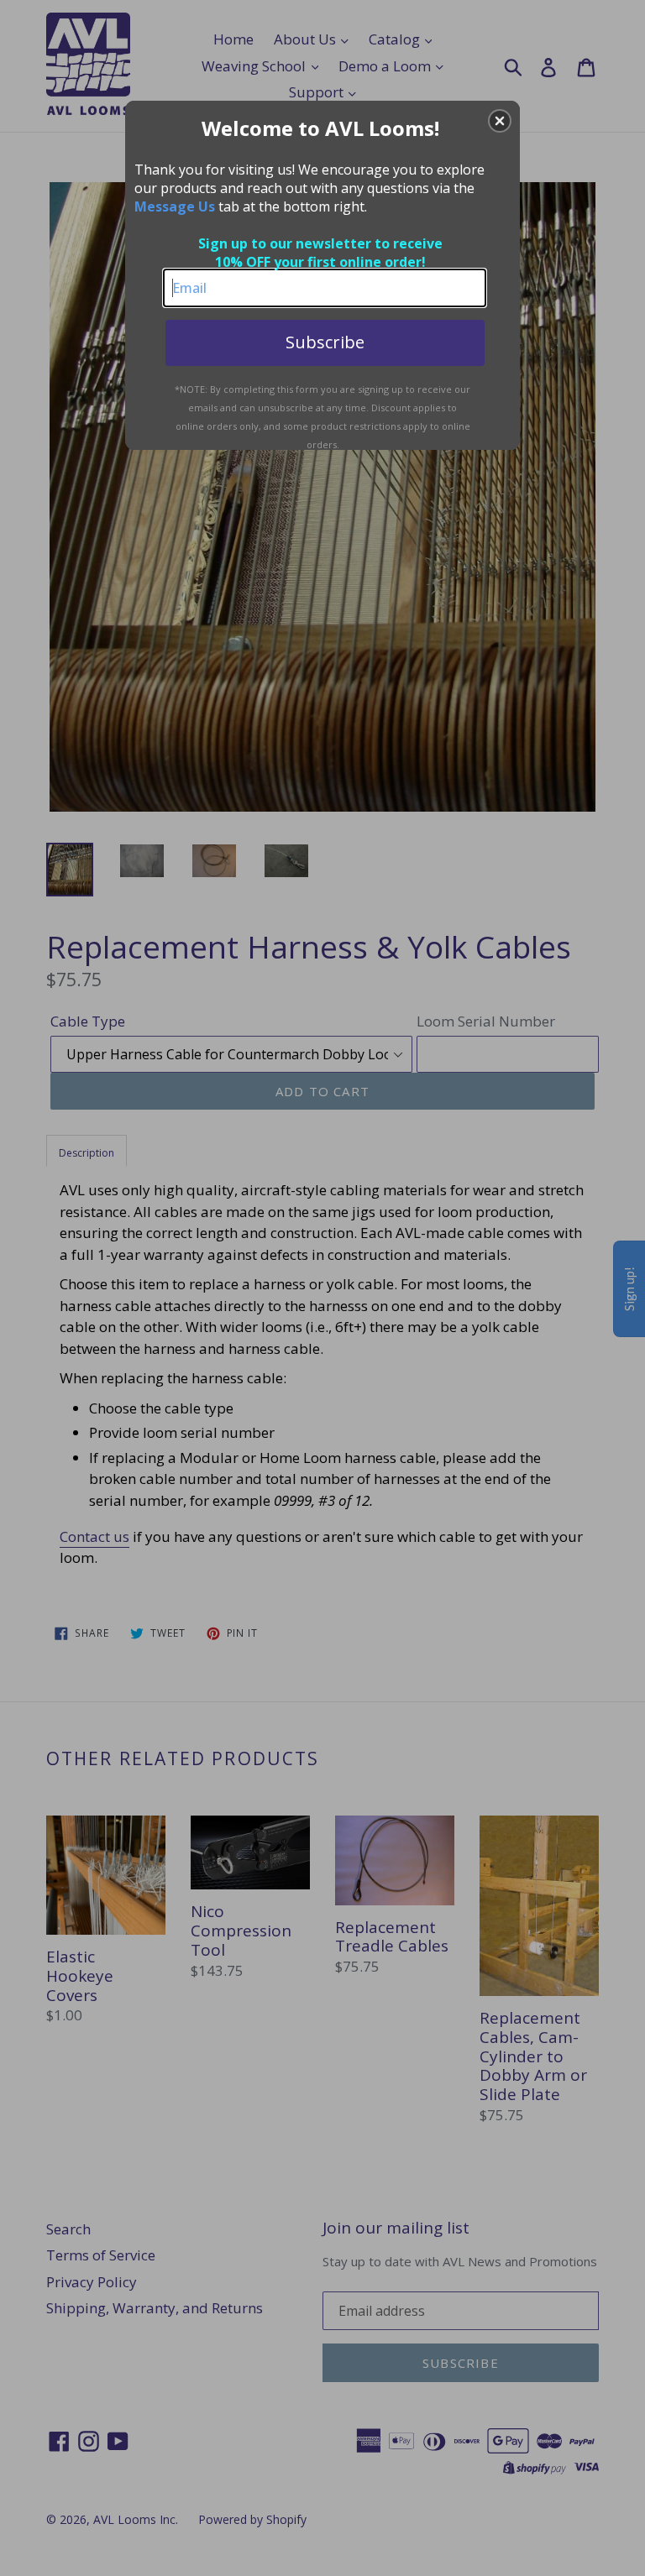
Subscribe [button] (325, 342)
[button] (500, 121)
